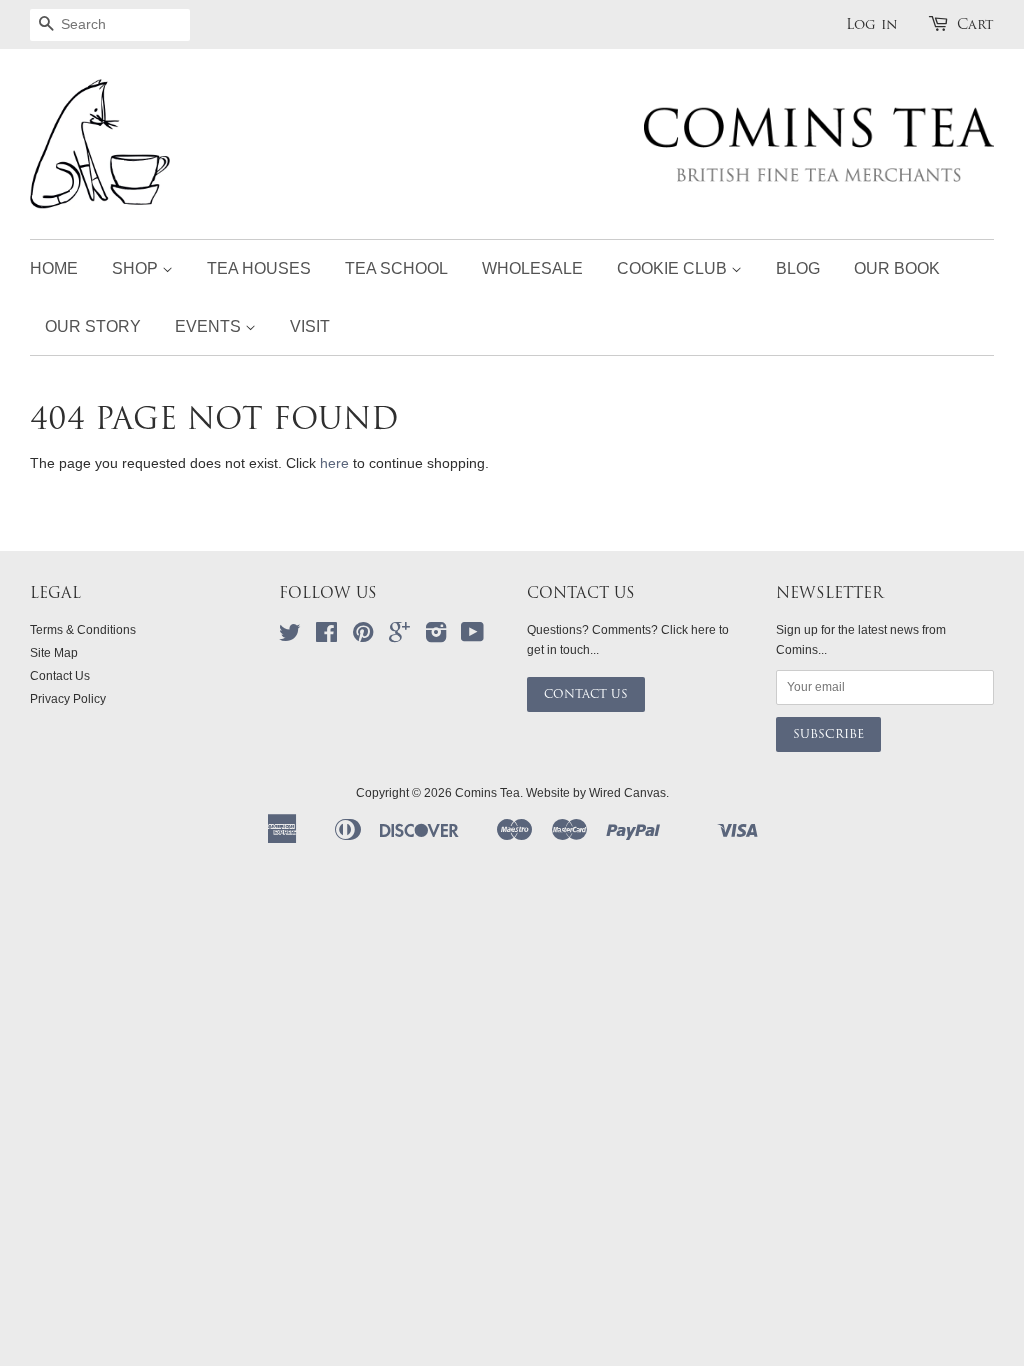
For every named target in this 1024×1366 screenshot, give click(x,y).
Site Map (54, 653)
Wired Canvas (627, 793)
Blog (798, 268)
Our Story (93, 326)
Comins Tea (487, 793)
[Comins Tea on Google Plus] (399, 637)
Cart (975, 24)
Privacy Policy (68, 699)
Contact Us (60, 676)
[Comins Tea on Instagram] (436, 637)
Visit (310, 326)
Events (210, 326)
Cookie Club (674, 268)
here (334, 463)
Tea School (396, 268)
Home (54, 268)
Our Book (897, 268)
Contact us (586, 694)
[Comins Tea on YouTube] (472, 637)
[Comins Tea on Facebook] (326, 637)
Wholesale (532, 268)
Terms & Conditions (83, 630)
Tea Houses (259, 268)
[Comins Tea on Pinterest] (363, 637)
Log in (872, 24)
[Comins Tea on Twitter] (290, 637)
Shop (137, 268)
